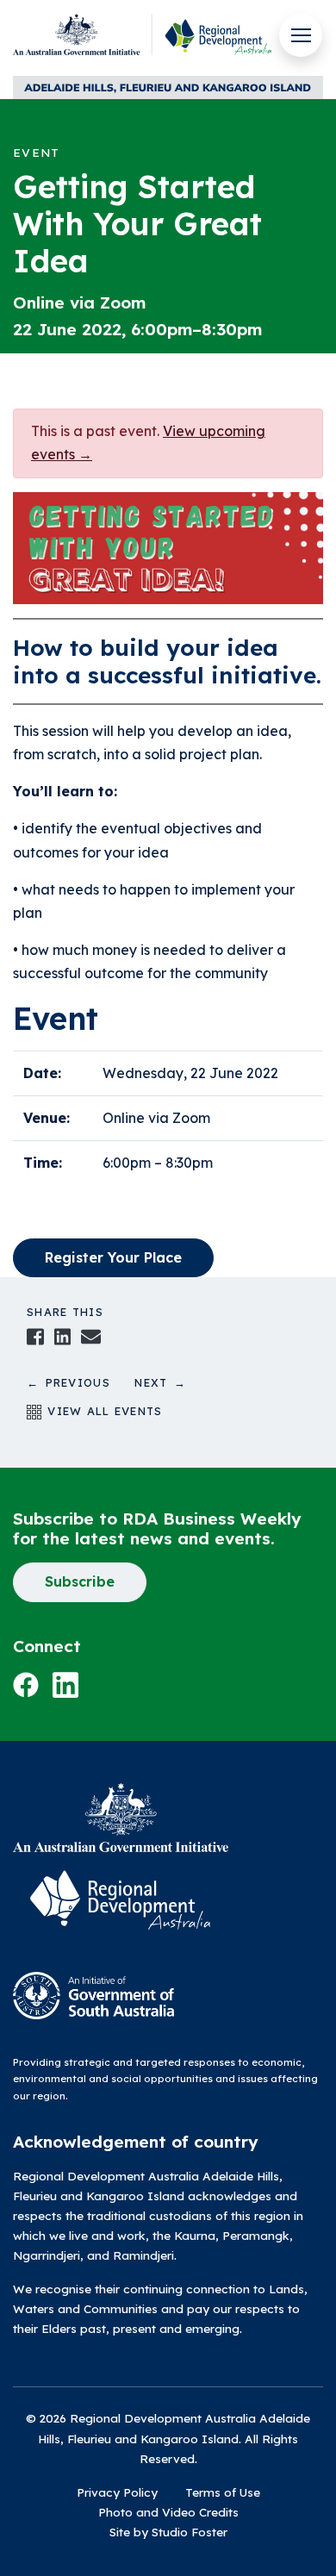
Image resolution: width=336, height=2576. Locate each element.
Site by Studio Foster (168, 2532)
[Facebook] (35, 1335)
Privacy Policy (117, 2492)
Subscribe (80, 1581)
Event (36, 152)
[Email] (90, 1335)
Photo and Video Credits (168, 2512)
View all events (102, 1411)
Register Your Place (113, 1257)
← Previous (81, 1382)
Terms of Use (223, 2492)
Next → (160, 1382)
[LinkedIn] (63, 1335)
